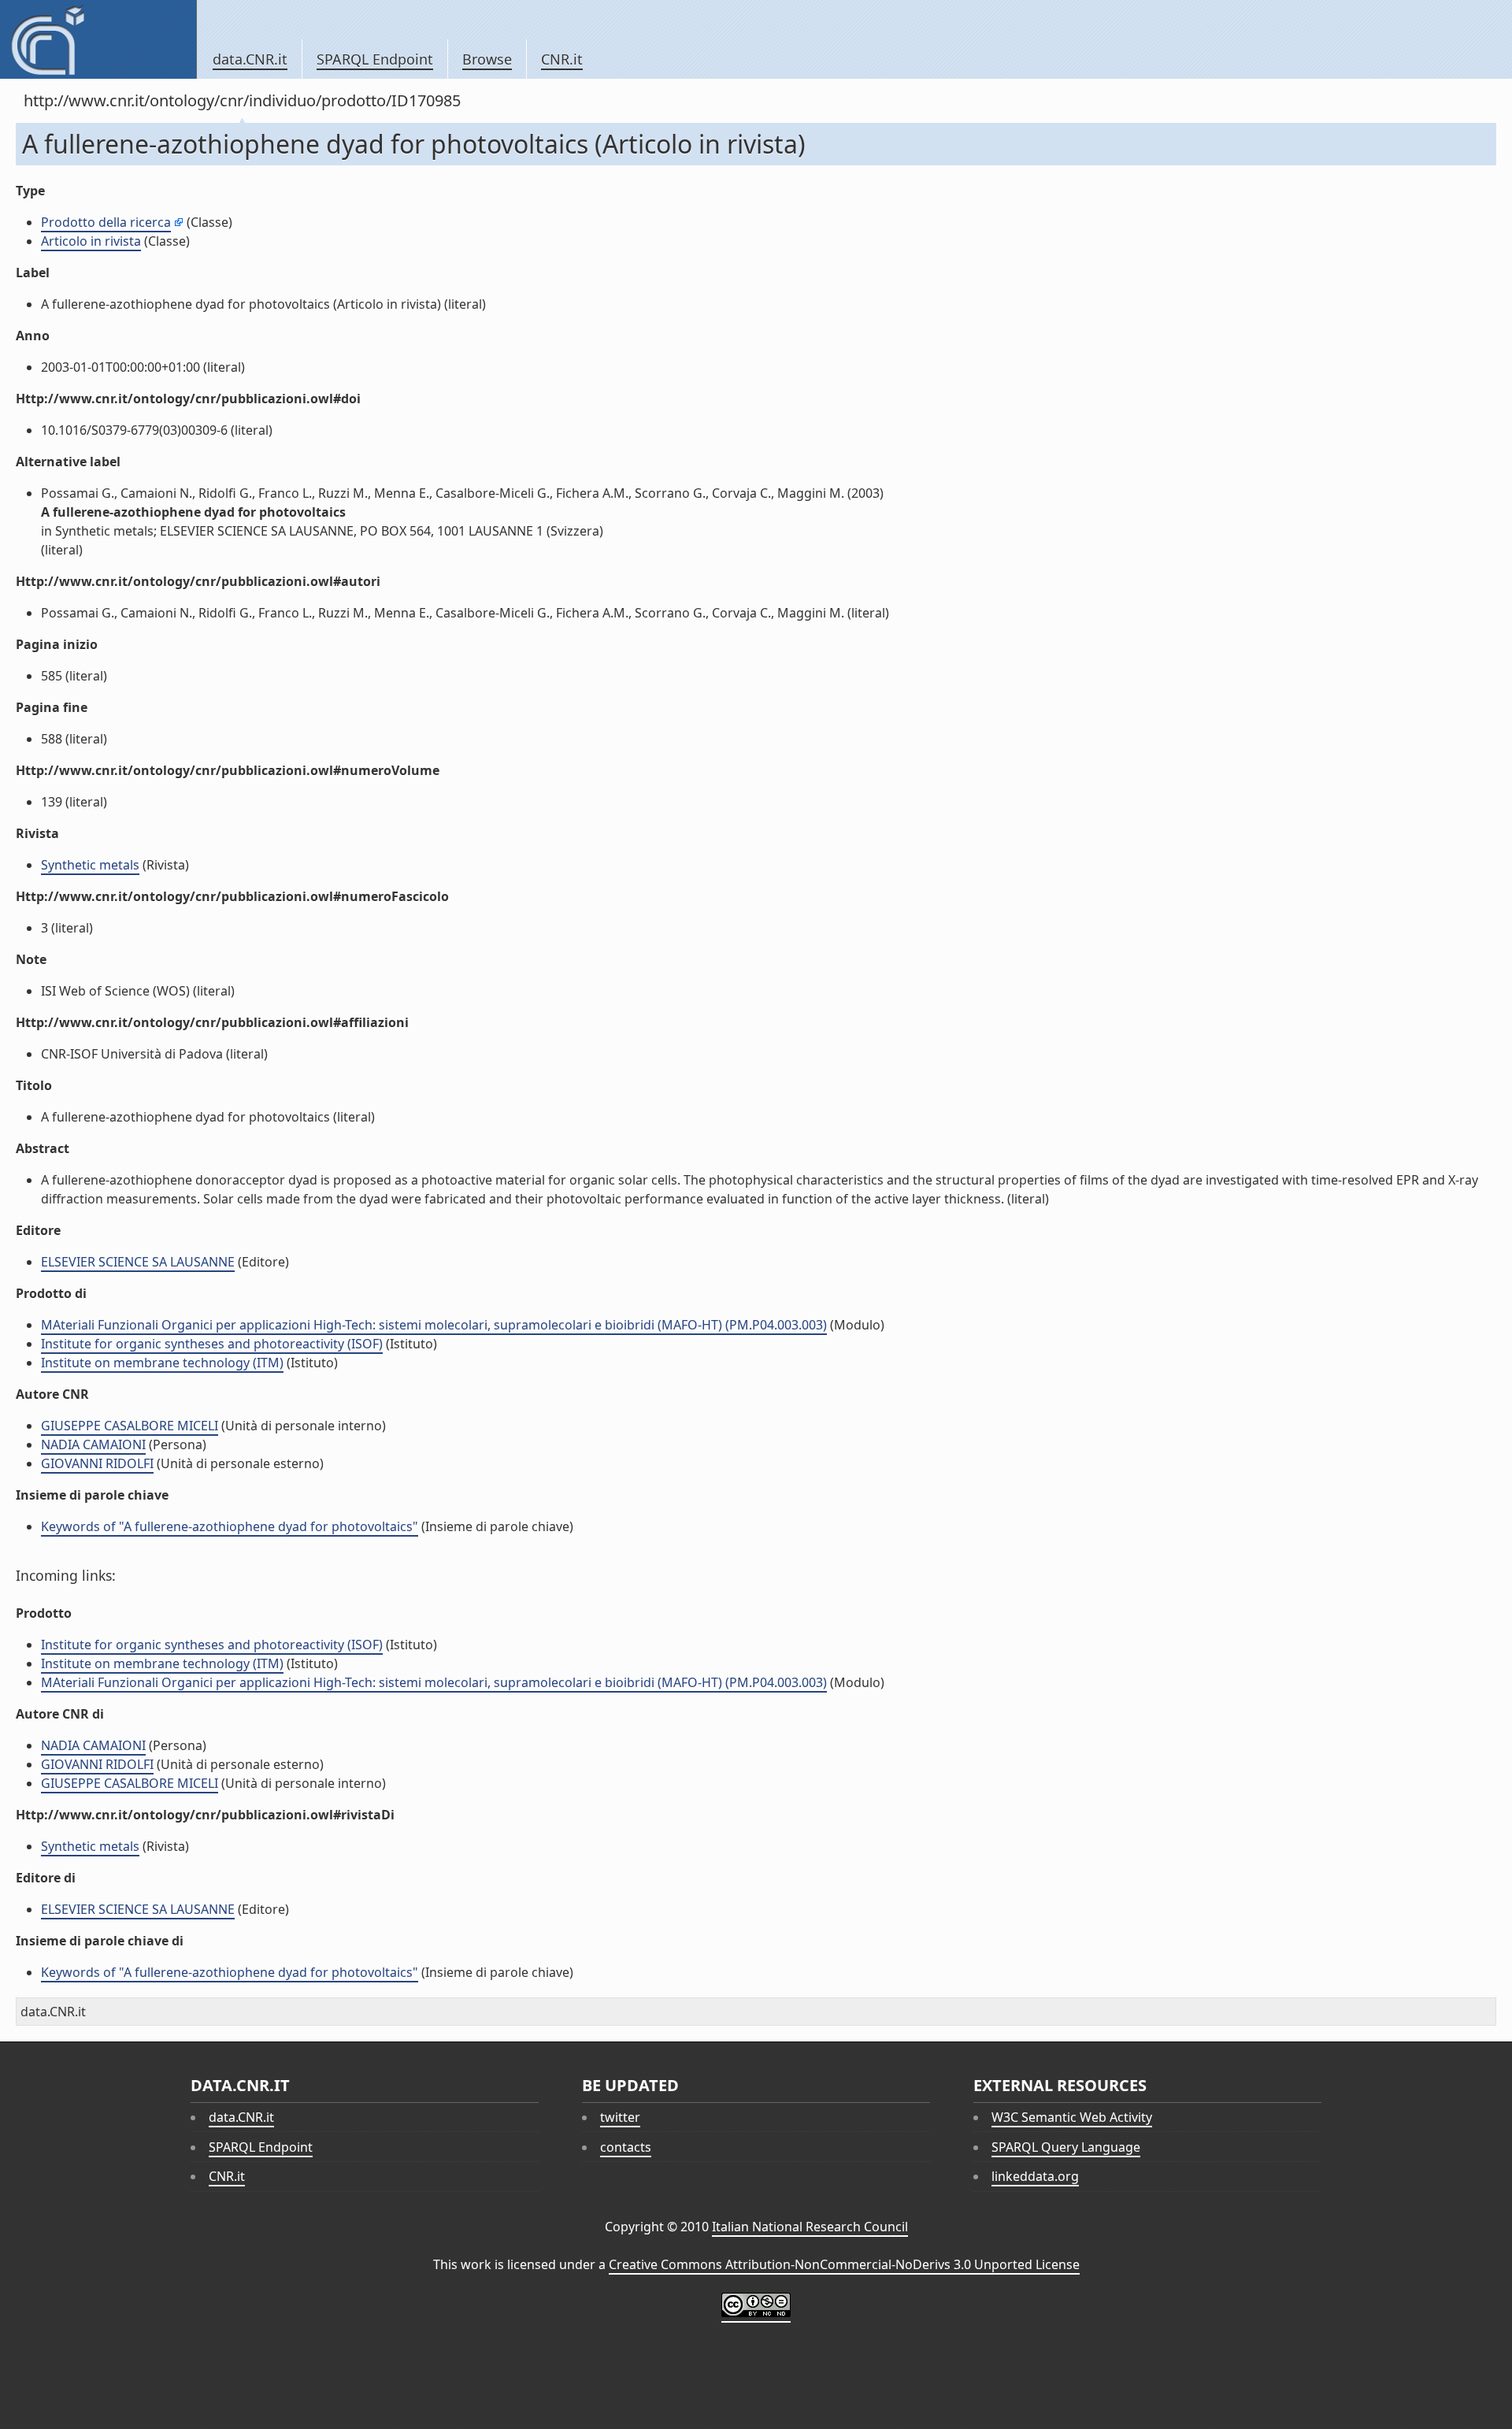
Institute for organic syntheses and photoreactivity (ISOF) (212, 1344)
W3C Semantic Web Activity (1072, 2117)
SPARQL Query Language (1066, 2147)
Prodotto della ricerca (106, 222)
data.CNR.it (250, 59)
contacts (626, 2147)
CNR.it (562, 59)
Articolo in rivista (91, 241)
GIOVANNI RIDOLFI (97, 1463)
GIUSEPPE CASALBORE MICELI (130, 1426)
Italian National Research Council (810, 2227)
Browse (487, 59)
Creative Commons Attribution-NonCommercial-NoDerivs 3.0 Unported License (844, 2264)
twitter (620, 2117)
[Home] (98, 39)
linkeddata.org (1035, 2176)
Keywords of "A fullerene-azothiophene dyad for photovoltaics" (230, 1526)
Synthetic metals (90, 865)
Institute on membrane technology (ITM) (162, 1363)
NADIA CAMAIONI (93, 1444)
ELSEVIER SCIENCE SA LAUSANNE (138, 1262)
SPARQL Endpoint (375, 59)
